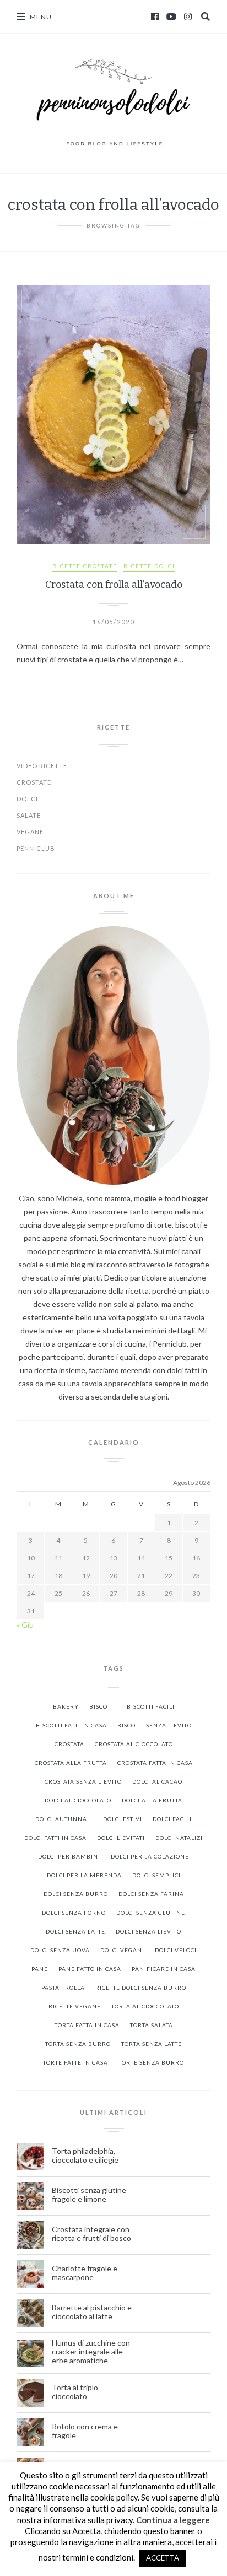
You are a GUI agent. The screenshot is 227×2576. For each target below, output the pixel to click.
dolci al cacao (157, 1781)
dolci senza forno (74, 1913)
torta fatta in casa (87, 2025)
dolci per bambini (69, 1856)
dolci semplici (156, 1875)
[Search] (206, 17)
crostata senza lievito (83, 1781)
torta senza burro (78, 2044)
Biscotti (103, 1706)
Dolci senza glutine (151, 1913)
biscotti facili (151, 1706)
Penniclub (36, 848)
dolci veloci (176, 1950)
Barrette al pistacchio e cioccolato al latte (92, 2312)
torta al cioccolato (145, 2006)
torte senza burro (151, 2062)
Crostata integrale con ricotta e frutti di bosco (92, 2234)
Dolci (27, 799)
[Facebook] (155, 17)
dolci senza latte (75, 1931)
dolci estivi (123, 1819)
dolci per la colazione (150, 1856)
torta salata (152, 2025)
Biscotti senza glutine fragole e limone (89, 2195)
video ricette (42, 766)
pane (40, 1969)
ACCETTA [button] (163, 2558)
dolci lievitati (121, 1838)
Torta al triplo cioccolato (75, 2392)
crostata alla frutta (71, 1763)
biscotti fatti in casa (71, 1725)
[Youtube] (171, 17)
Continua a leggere (173, 2520)
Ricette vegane (75, 2006)
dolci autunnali (64, 1819)
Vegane (30, 832)
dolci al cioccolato (78, 1800)
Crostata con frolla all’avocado (114, 585)
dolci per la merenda (84, 1875)
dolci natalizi (179, 1838)
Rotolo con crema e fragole (85, 2431)
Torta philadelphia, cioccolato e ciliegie (85, 2156)
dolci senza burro (76, 1894)
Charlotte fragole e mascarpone (85, 2273)
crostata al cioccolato (134, 1744)
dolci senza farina (151, 1894)
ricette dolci (149, 566)
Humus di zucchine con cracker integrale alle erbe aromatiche (91, 2352)
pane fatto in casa (90, 1969)
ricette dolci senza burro (141, 1988)
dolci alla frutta (152, 1800)
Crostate (34, 782)
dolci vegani (122, 1950)
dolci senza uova (60, 1950)
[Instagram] (188, 17)
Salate (29, 815)
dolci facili (172, 1819)
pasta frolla (63, 1988)
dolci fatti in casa (55, 1838)
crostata (69, 1744)
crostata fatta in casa (155, 1763)
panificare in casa (164, 1969)
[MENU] (21, 17)
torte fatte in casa (75, 2062)
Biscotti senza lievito (155, 1725)
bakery (66, 1706)
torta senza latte (152, 2044)
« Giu (25, 1625)
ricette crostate (85, 566)
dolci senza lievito (148, 1931)
